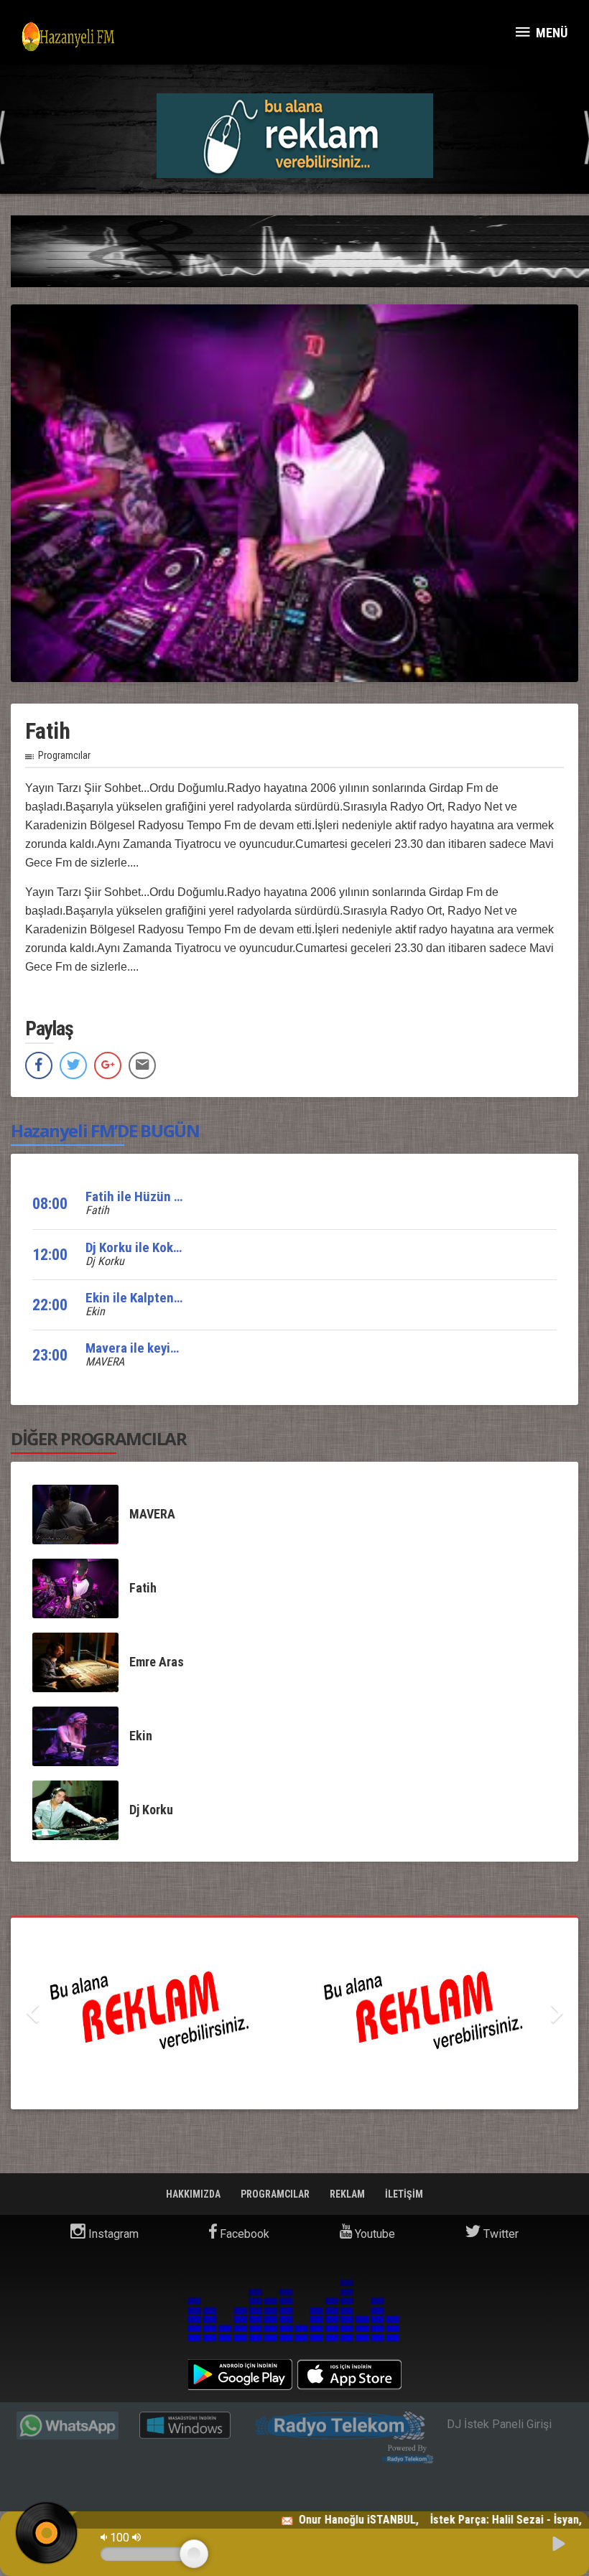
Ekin (95, 1311)
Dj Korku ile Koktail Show (155, 1247)
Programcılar (64, 755)
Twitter (500, 2234)
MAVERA (105, 1362)
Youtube (374, 2234)
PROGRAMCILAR (276, 2194)
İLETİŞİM (404, 2194)
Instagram (112, 2234)
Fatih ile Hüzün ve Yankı (153, 1196)
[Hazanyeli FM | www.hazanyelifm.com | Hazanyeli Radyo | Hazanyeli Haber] (68, 36)
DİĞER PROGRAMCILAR (99, 1438)
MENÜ (550, 33)
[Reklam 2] (294, 2013)
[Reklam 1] (350, 135)
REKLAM (348, 2194)
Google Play (240, 2375)
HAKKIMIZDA (194, 2194)
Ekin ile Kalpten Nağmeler (159, 1298)
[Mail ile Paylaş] (142, 1065)
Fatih (97, 1210)
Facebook (243, 2234)
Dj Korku (105, 1261)
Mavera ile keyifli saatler (155, 1348)
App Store (349, 2375)
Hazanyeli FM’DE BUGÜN (105, 1130)
